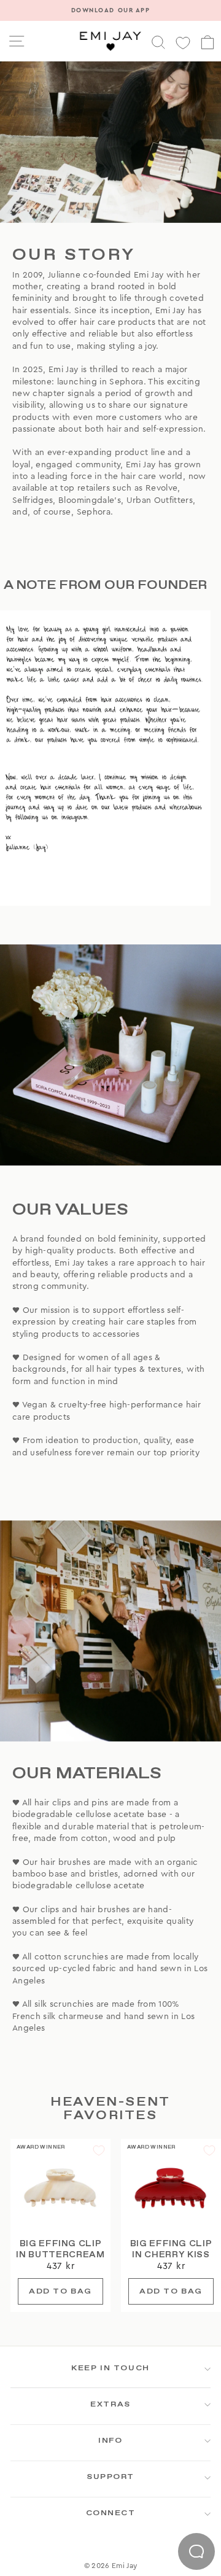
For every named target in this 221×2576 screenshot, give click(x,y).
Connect (111, 2513)
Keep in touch (110, 2368)
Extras (110, 2405)
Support (110, 2477)
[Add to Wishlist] (99, 2150)
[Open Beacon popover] (196, 2551)
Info (110, 2441)
